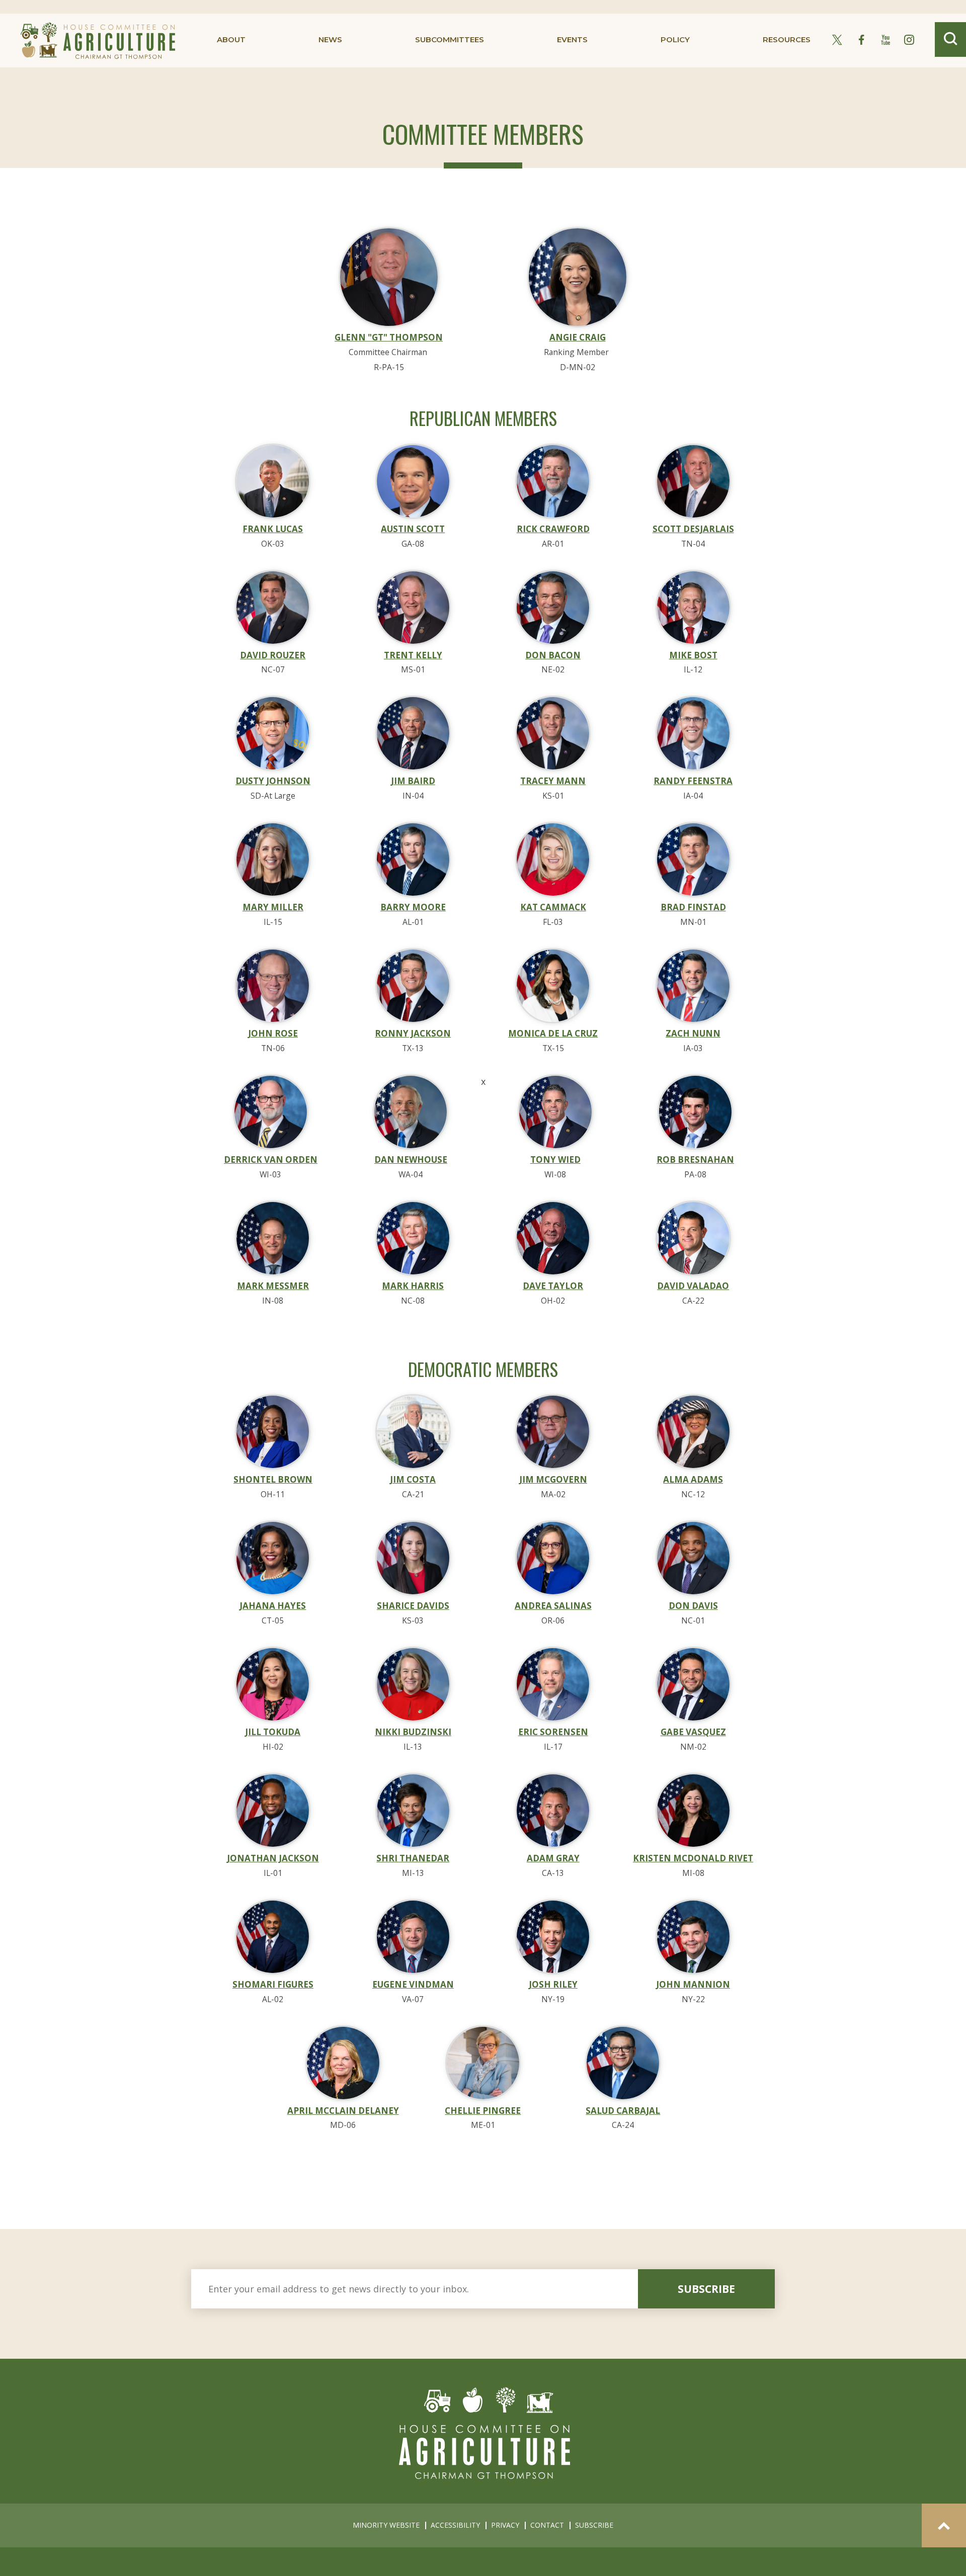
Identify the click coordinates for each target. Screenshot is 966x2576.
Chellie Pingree (483, 2111)
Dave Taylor (553, 1286)
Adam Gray (553, 1858)
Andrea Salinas (553, 1606)
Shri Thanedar (413, 1858)
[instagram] (909, 40)
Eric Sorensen (553, 1732)
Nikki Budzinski (413, 1732)
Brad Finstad (693, 907)
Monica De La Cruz (553, 1033)
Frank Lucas (273, 529)
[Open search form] (950, 39)
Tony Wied (555, 1160)
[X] (837, 40)
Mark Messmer (273, 1286)
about (231, 39)
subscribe (706, 2289)
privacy (505, 2525)
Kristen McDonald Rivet (693, 1858)
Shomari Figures (273, 1984)
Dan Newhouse (411, 1160)
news (330, 39)
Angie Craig (578, 337)
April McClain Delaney (343, 2111)
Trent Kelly (413, 655)
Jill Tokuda (273, 1732)
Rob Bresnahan (695, 1160)
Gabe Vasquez (693, 1732)
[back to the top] (944, 2525)
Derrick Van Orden (271, 1160)
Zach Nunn (693, 1033)
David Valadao (693, 1286)
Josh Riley (553, 1984)
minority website (386, 2525)
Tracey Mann (553, 781)
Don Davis (693, 1606)
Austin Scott (413, 529)
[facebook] (861, 40)
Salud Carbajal (623, 2111)
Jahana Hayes (273, 1606)
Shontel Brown (273, 1479)
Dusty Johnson (273, 781)
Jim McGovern (553, 1479)
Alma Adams (693, 1479)
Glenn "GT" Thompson (389, 337)
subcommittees (450, 39)
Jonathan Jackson (273, 1858)
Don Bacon (553, 655)
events (572, 39)
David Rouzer (273, 655)
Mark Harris (413, 1286)
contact (547, 2525)
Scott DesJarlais (693, 529)
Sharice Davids (413, 1606)
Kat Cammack (553, 907)
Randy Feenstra (693, 781)
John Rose (273, 1033)
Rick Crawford (553, 529)
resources (787, 39)
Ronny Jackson (413, 1033)
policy (675, 39)
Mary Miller (273, 907)
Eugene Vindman (413, 1984)
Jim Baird (413, 781)
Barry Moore (413, 907)
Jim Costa (413, 1479)
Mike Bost (693, 655)
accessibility (455, 2525)
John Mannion (693, 1984)
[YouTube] (886, 40)
